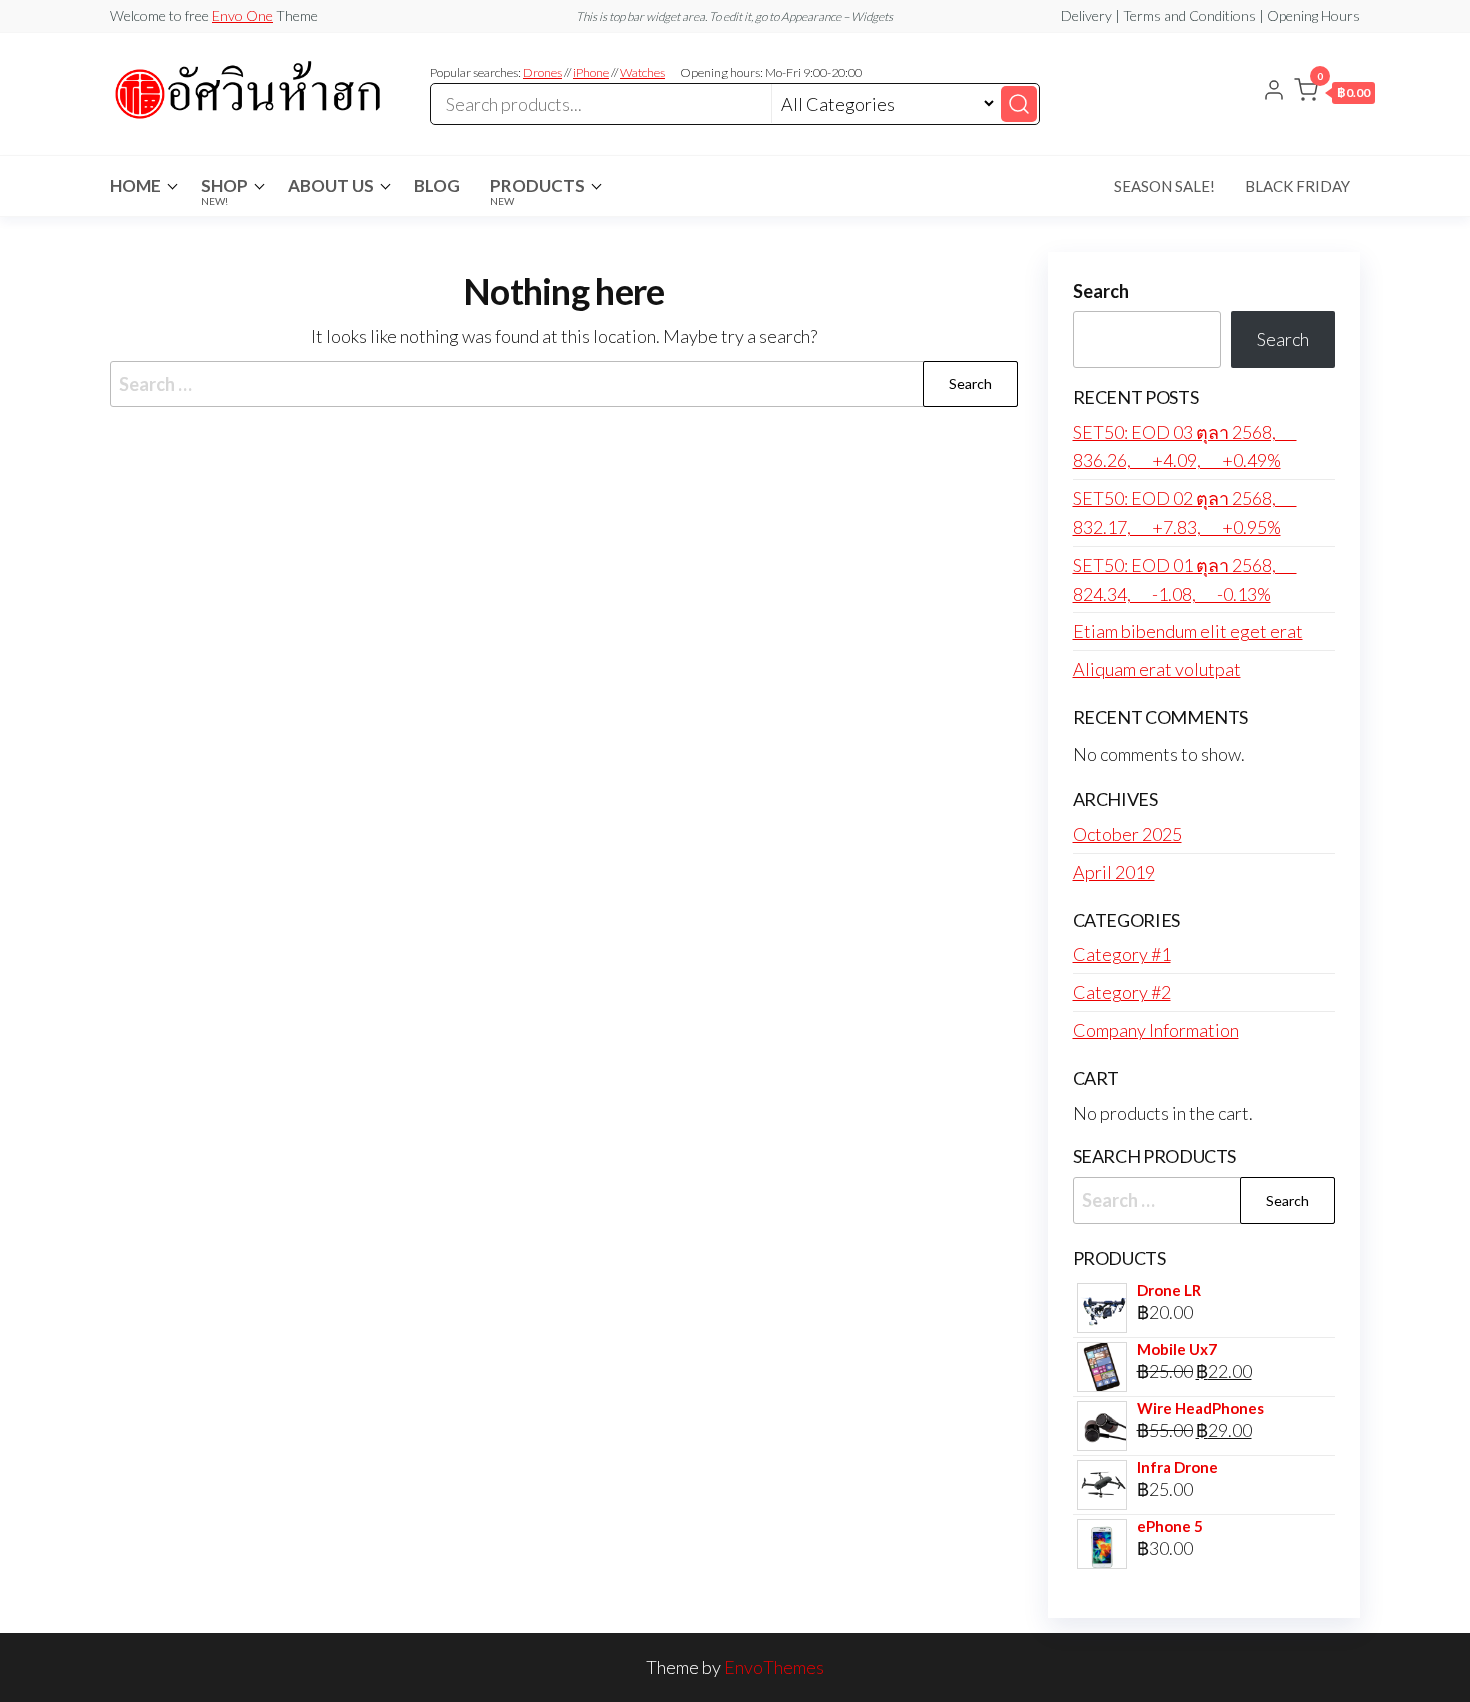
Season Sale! (1164, 186)
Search (1101, 291)
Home (135, 185)
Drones (542, 72)
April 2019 (1114, 872)
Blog (437, 185)
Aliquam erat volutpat (1157, 669)
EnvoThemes (774, 1667)
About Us (331, 185)
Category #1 (1122, 954)
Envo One (242, 15)
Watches (642, 72)
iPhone (591, 72)
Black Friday (1297, 186)
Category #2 (1122, 992)
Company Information (1156, 1030)
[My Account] (1274, 92)
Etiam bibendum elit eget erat (1188, 631)
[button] (1334, 94)
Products (537, 191)
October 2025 (1127, 834)
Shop (224, 191)
